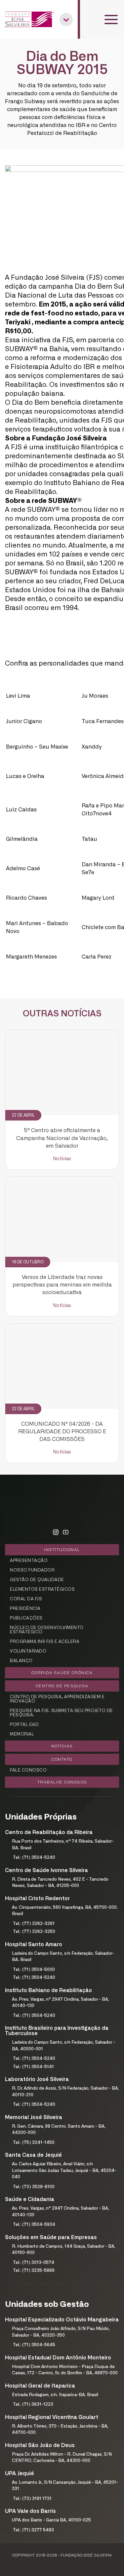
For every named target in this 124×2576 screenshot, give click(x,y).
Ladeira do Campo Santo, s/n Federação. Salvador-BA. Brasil (63, 1957)
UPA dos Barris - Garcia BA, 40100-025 (51, 2520)
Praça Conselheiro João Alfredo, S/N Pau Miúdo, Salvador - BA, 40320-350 (61, 2332)
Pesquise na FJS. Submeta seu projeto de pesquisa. (62, 1713)
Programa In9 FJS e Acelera (45, 1642)
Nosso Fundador (32, 1570)
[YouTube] (65, 1533)
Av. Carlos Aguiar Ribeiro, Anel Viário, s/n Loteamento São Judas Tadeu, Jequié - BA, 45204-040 (64, 2171)
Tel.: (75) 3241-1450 (34, 2143)
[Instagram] (56, 1533)
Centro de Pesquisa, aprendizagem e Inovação (57, 1699)
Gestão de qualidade (37, 1580)
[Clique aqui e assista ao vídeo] (43, 680)
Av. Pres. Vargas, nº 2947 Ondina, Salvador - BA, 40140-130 (61, 2003)
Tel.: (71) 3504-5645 (34, 2345)
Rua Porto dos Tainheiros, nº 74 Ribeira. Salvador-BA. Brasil (63, 1845)
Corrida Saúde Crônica (62, 1673)
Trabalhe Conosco (62, 1782)
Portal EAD (24, 1725)
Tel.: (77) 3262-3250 (34, 1932)
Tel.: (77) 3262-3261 (34, 1924)
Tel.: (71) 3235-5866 (34, 2271)
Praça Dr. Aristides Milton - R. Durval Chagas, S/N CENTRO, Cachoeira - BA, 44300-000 (62, 2458)
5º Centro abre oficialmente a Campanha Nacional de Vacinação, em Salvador (62, 1138)
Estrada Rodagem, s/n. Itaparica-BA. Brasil (55, 2395)
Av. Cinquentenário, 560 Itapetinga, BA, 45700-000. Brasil (65, 1911)
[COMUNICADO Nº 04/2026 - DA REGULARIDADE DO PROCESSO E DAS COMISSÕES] (62, 1366)
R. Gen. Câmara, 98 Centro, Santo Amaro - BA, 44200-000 (59, 2130)
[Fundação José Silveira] (30, 19)
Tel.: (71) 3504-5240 (34, 1858)
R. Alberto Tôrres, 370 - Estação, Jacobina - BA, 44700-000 (60, 2430)
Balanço (21, 1661)
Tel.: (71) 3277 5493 (33, 2530)
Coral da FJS (26, 1599)
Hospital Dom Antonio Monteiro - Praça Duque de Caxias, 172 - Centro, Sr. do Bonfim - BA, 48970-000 (65, 2370)
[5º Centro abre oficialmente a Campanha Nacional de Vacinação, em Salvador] (62, 1073)
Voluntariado (28, 1651)
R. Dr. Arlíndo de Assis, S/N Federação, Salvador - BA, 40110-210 (65, 2092)
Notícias (62, 1159)
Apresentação (29, 1561)
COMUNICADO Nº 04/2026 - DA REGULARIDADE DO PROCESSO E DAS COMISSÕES (62, 1432)
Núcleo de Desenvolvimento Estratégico (47, 1630)
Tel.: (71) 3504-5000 (34, 1970)
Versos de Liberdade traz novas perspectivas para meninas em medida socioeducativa (62, 1285)
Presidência (25, 1609)
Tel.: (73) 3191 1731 (32, 2499)
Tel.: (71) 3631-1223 (33, 2405)
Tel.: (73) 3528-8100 (34, 2187)
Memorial (22, 1734)
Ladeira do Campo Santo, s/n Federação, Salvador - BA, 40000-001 (63, 2046)
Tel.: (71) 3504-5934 (34, 2225)
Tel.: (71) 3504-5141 (33, 2067)
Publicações (26, 1618)
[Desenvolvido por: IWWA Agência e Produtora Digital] (62, 2563)
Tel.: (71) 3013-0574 (34, 2263)
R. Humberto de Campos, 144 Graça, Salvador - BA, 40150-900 (64, 2250)
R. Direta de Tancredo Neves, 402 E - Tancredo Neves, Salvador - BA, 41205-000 (60, 1883)
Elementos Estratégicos (42, 1590)
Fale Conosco (28, 1770)
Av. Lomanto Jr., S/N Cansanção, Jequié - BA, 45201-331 (65, 2486)
